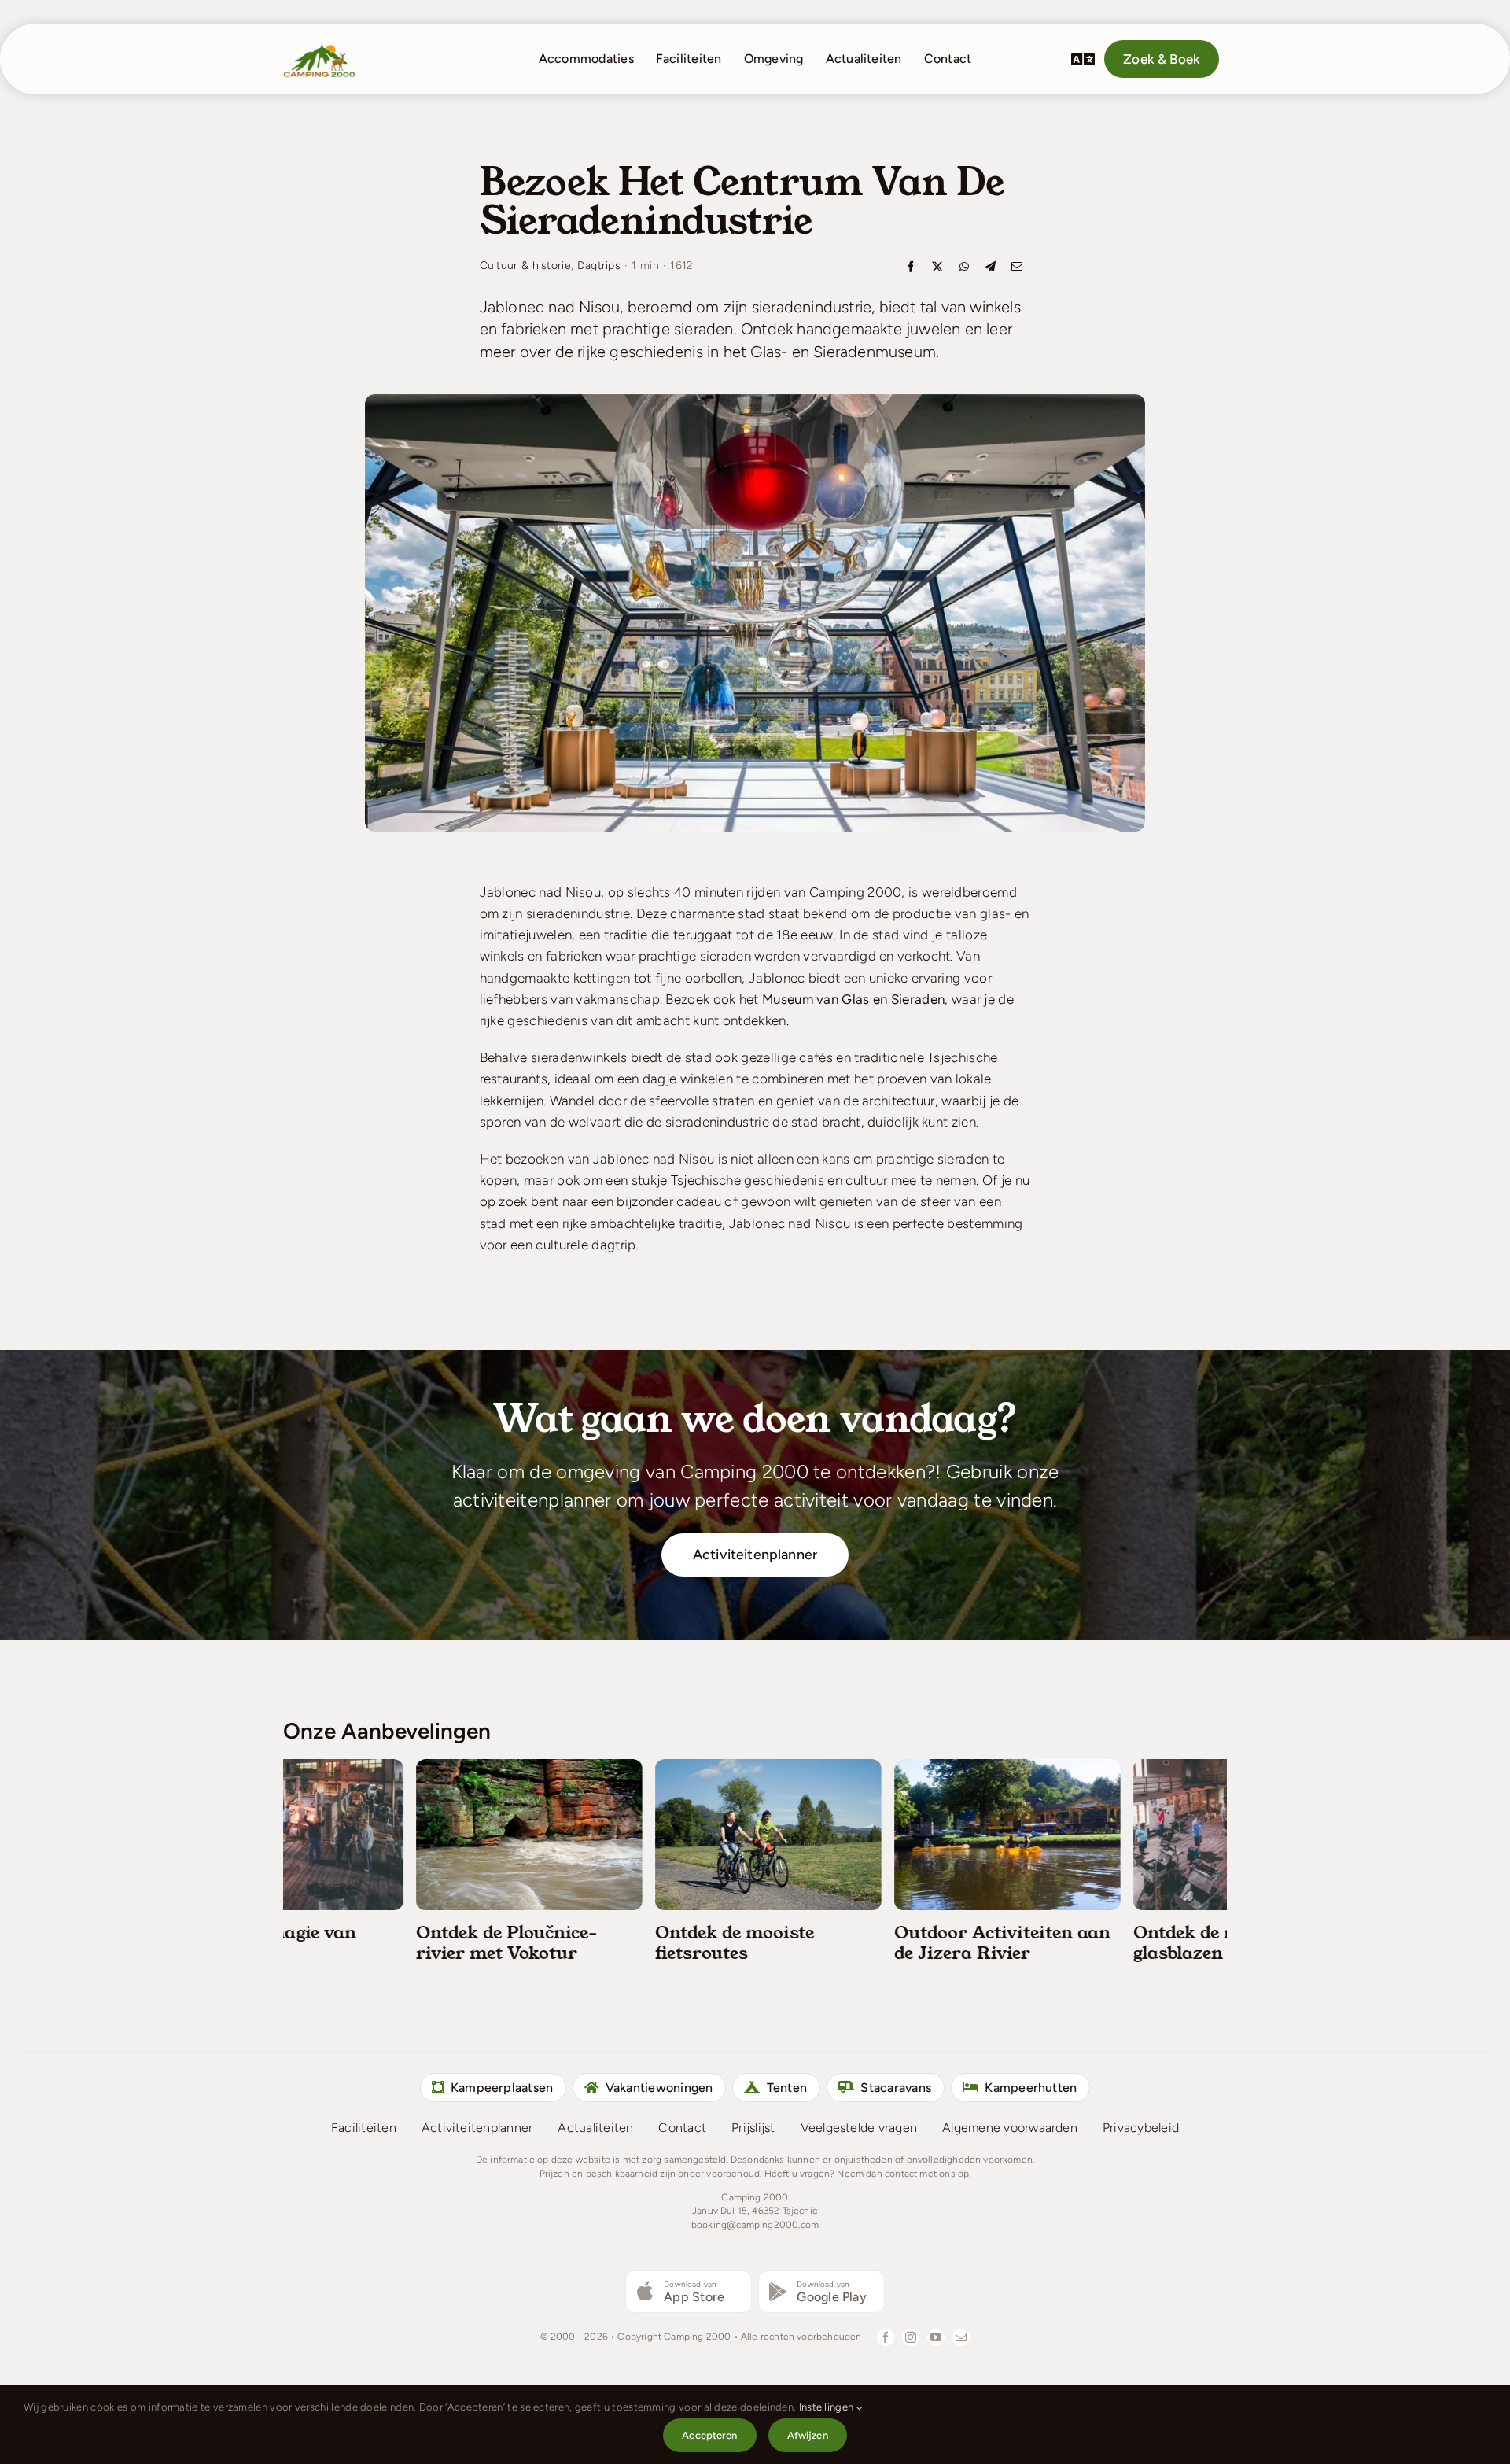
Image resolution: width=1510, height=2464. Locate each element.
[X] (937, 268)
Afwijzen (808, 2435)
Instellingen (828, 2407)
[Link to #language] (1083, 59)
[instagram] (911, 2337)
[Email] (1017, 268)
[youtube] (936, 2337)
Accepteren (709, 2435)
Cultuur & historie (526, 266)
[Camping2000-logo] (319, 46)
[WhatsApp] (964, 268)
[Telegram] (990, 268)
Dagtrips (599, 266)
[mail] (961, 2337)
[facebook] (886, 2337)
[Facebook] (911, 268)
